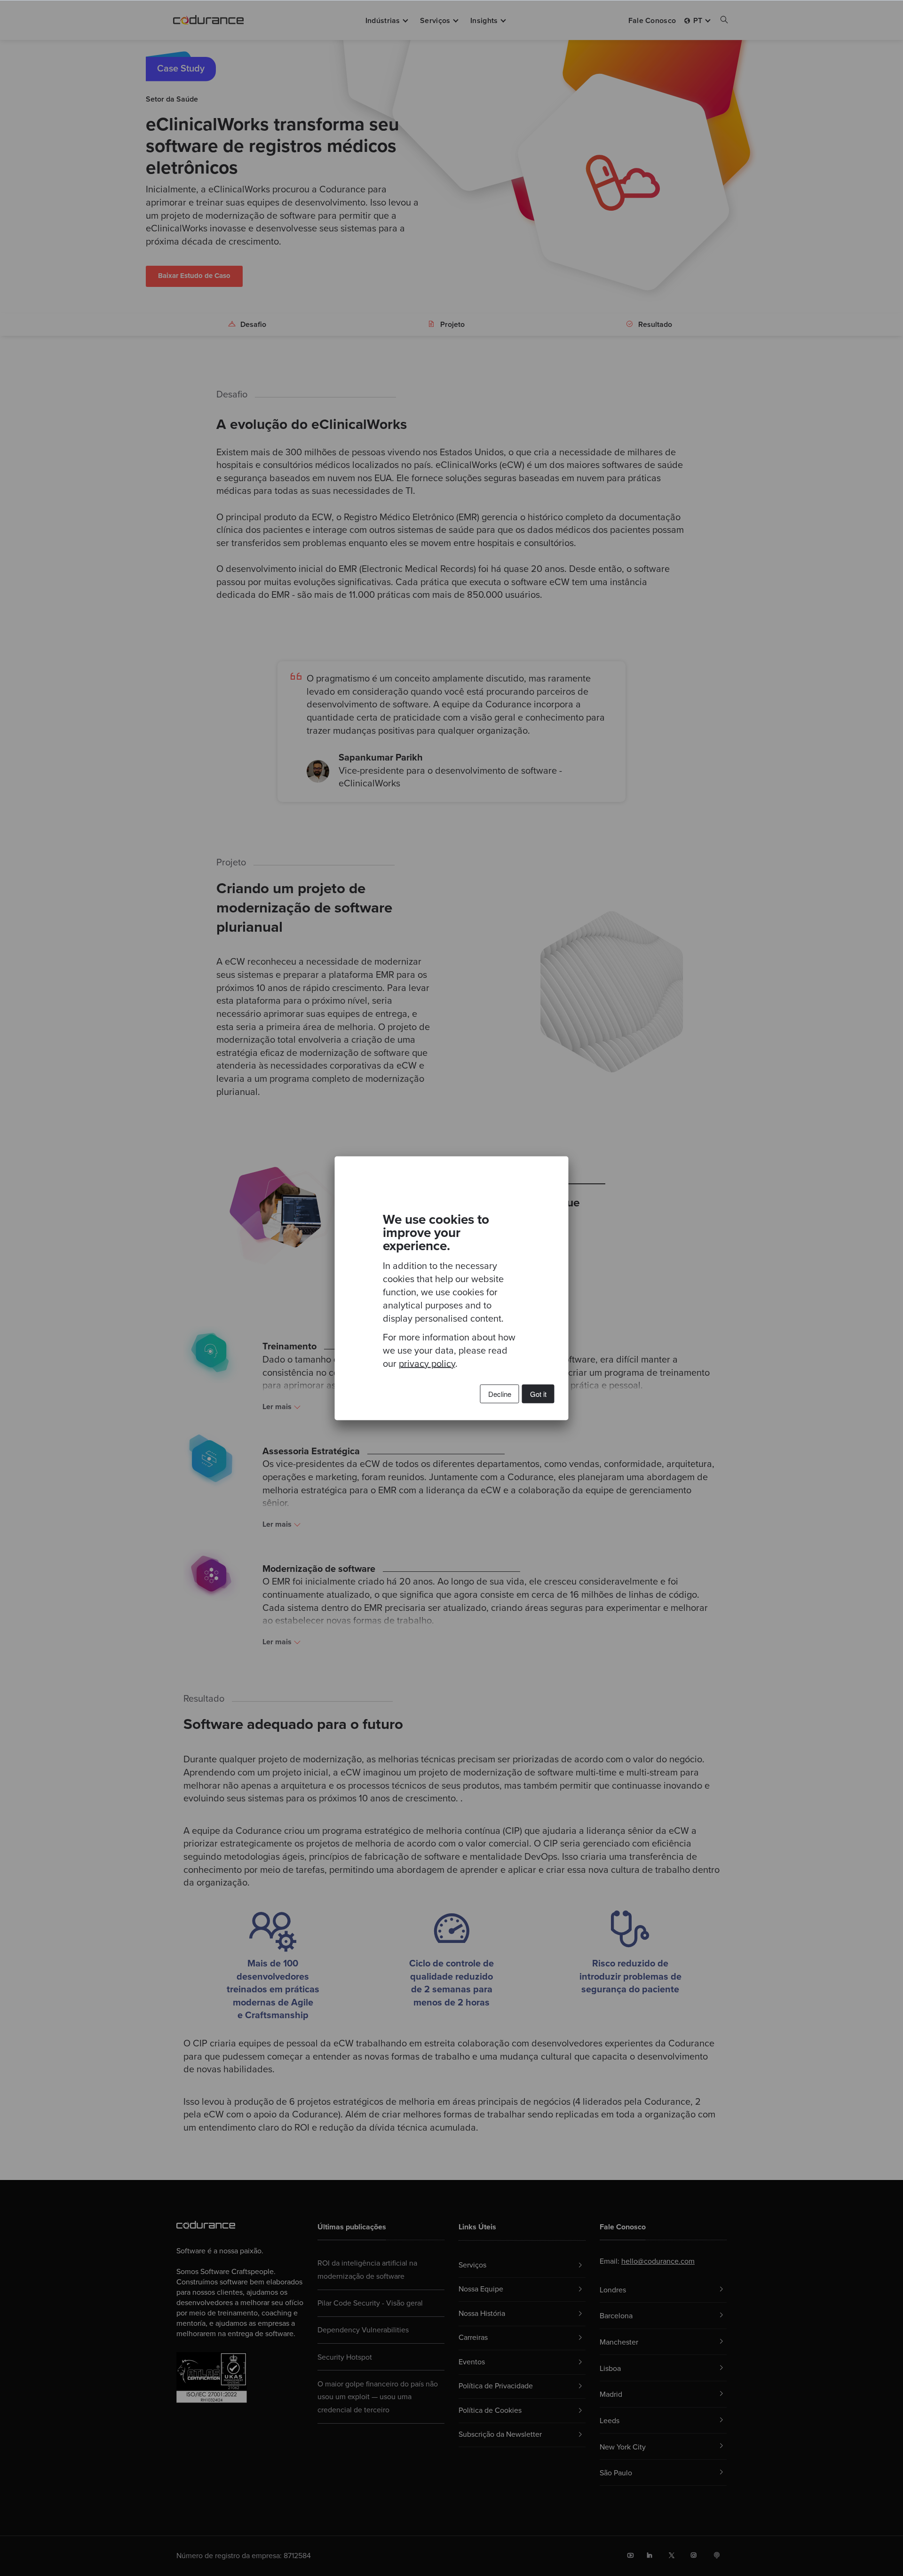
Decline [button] (500, 1393)
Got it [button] (538, 1393)
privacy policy (427, 1363)
